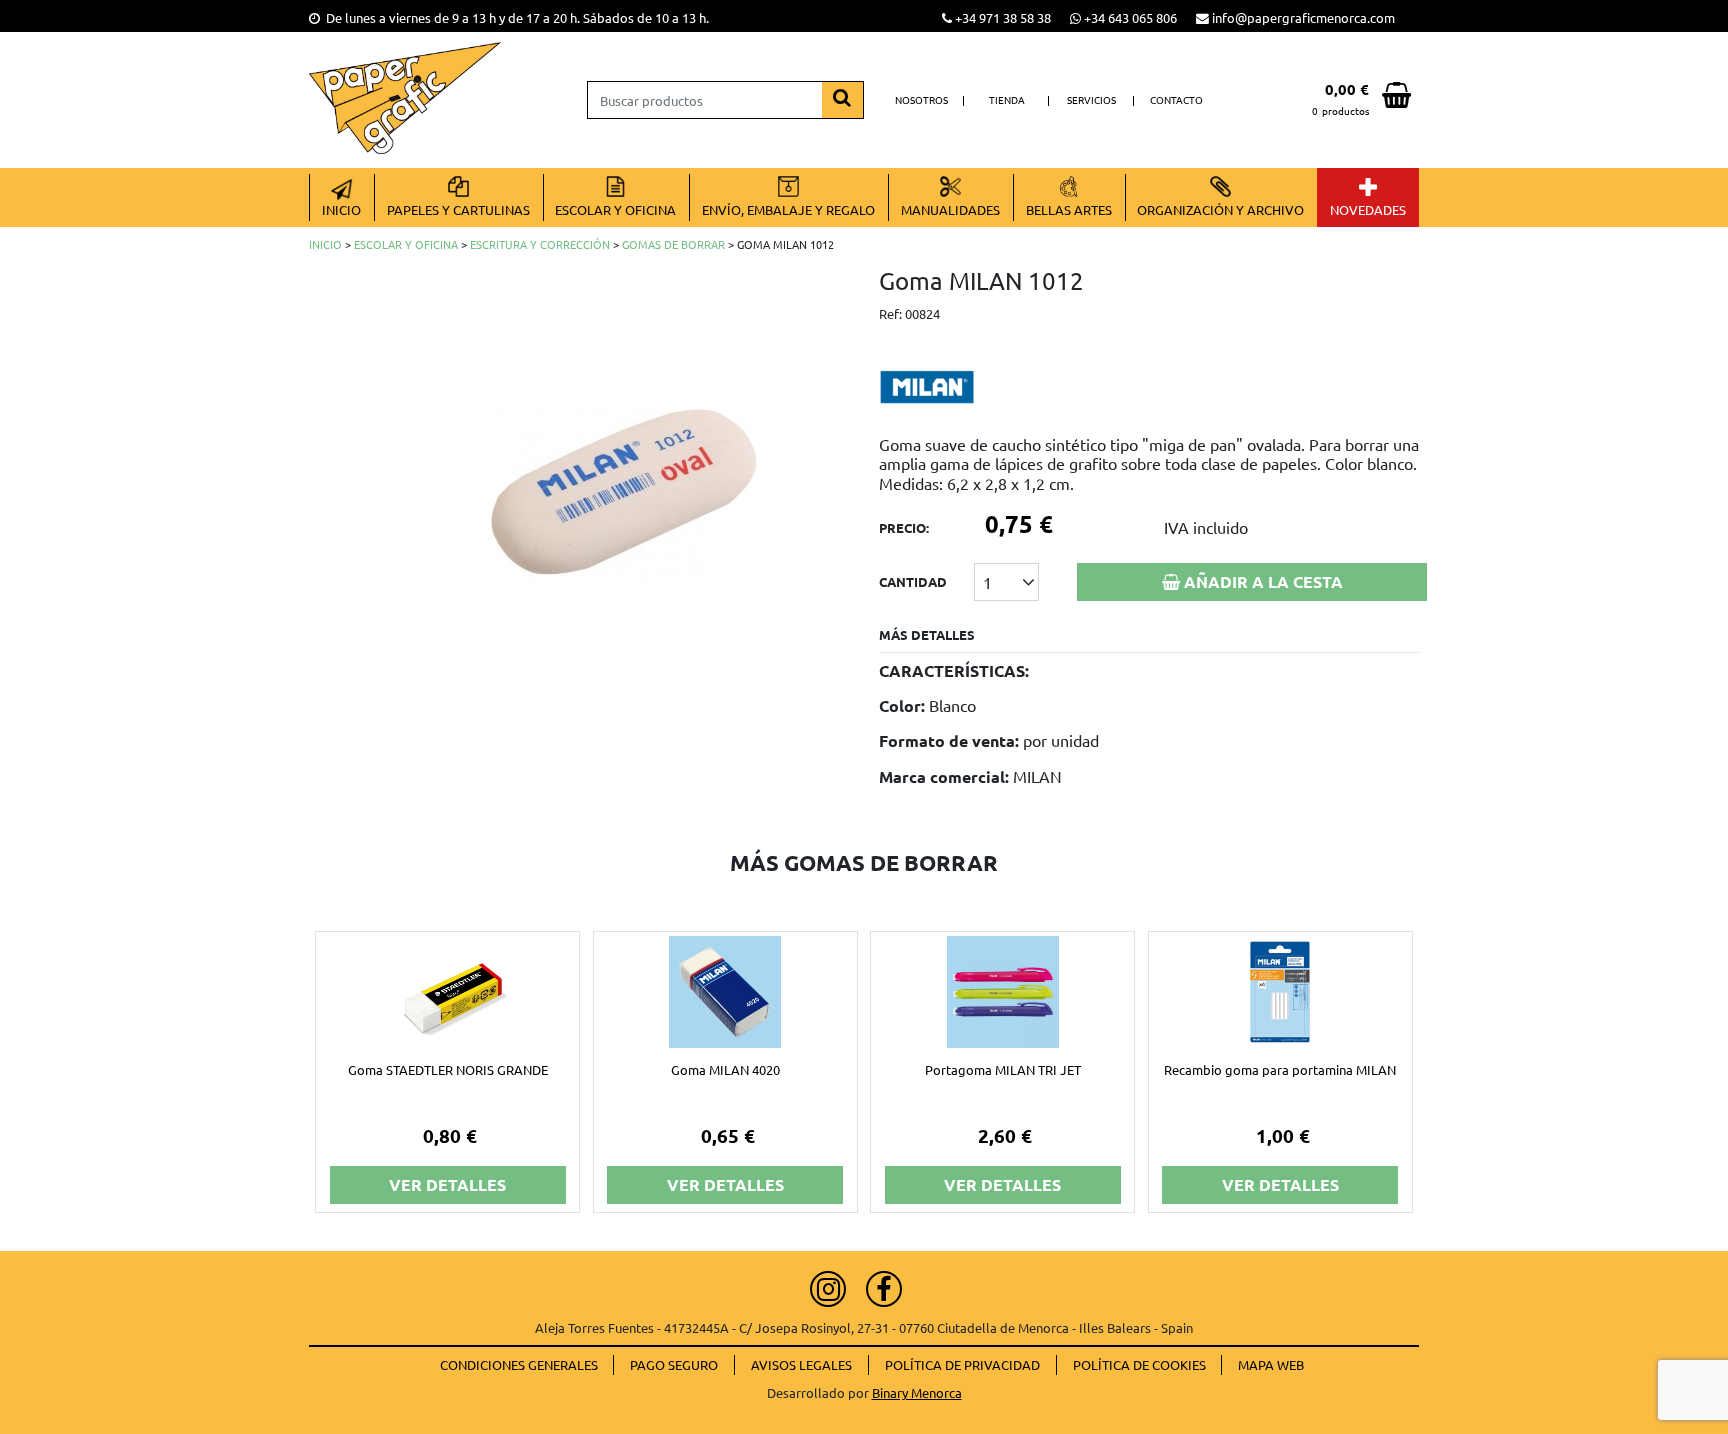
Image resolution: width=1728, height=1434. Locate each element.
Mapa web (1271, 1364)
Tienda (1007, 99)
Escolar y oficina (406, 244)
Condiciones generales (519, 1364)
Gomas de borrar (673, 244)
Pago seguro (674, 1364)
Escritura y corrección (540, 244)
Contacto (1176, 99)
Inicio (325, 244)
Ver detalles (447, 1184)
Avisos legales (801, 1364)
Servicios (1091, 99)
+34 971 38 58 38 (1003, 17)
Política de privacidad (962, 1364)
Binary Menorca (917, 1392)
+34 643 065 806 (1130, 17)
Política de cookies (1139, 1364)
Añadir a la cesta (1261, 581)
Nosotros (921, 99)
